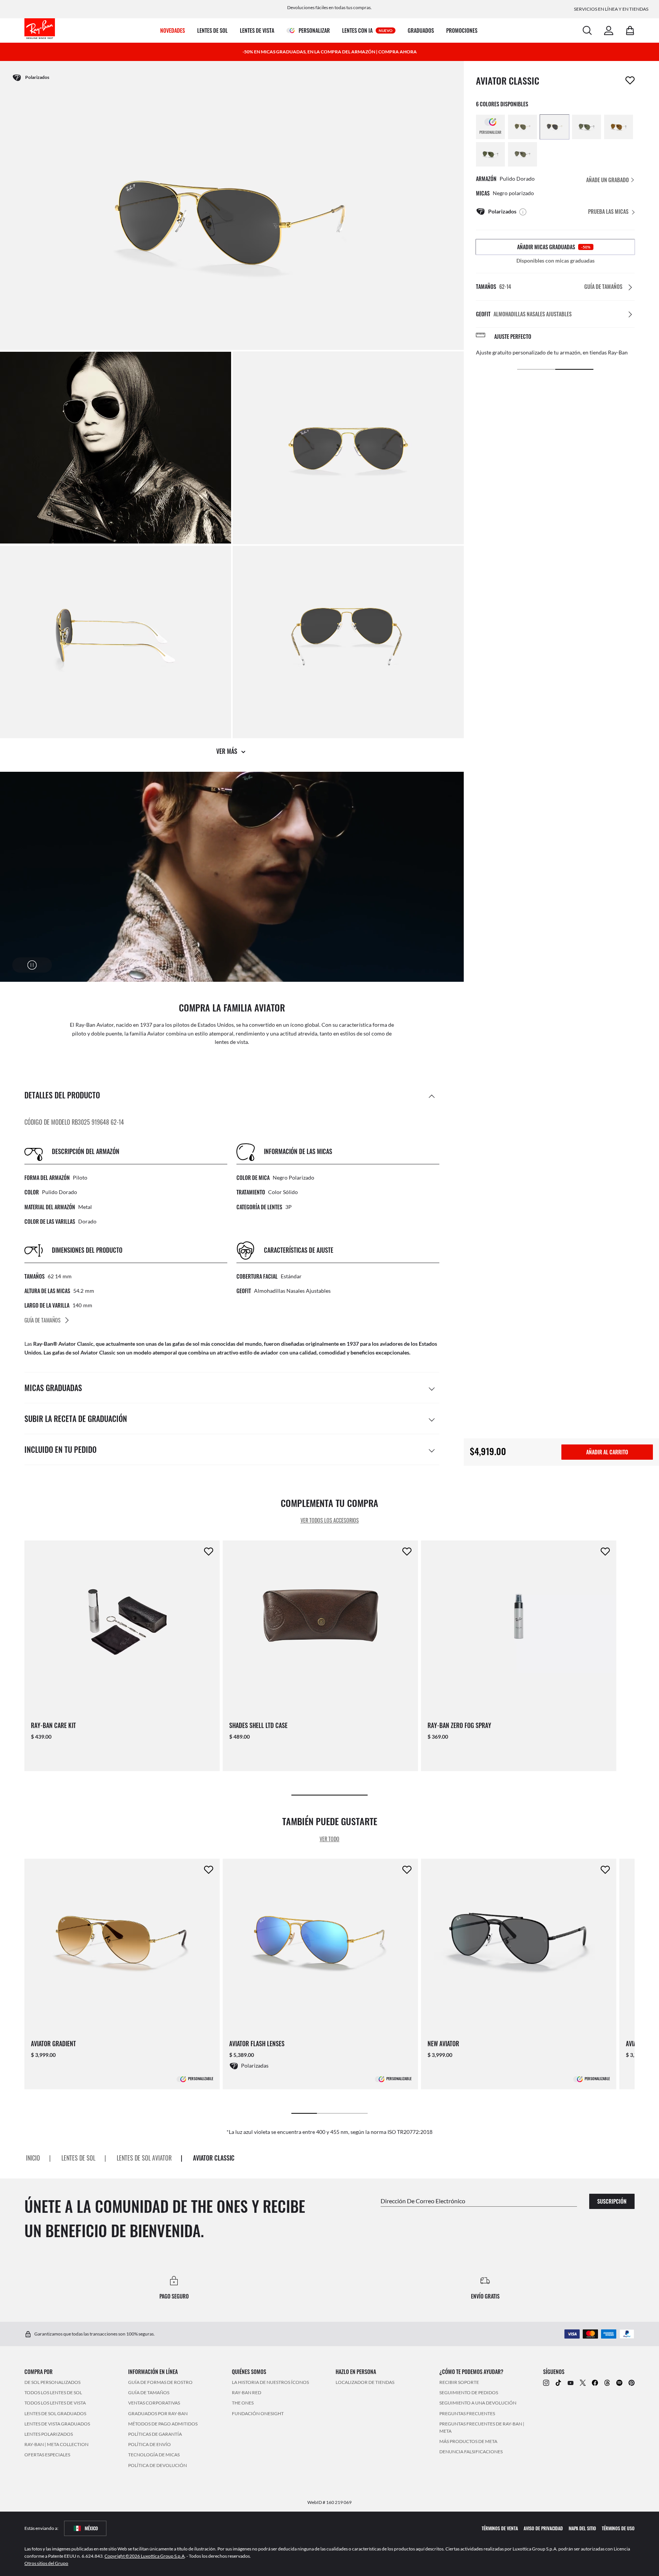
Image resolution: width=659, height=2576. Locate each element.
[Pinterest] (632, 2382)
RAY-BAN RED (247, 2392)
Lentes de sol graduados (55, 2413)
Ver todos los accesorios (330, 1520)
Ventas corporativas (154, 2403)
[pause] (32, 965)
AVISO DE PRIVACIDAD (543, 2528)
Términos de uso (618, 2528)
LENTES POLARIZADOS (49, 2434)
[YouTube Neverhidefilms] (571, 2382)
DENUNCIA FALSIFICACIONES (471, 2452)
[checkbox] (630, 80)
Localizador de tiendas (365, 2382)
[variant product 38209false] (587, 127)
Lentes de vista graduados (57, 2424)
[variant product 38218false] (522, 127)
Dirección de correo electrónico (423, 2200)
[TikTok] (558, 2382)
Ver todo (329, 1839)
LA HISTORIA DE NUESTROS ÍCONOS (270, 2382)
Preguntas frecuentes (467, 2413)
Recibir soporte (459, 2382)
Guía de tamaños (149, 2392)
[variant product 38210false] (619, 127)
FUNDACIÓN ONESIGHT (258, 2413)
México (91, 2528)
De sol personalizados (52, 2382)
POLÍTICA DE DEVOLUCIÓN (158, 2465)
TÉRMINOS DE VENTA (500, 2528)
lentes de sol (78, 2158)
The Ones (243, 2403)
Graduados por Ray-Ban (158, 2413)
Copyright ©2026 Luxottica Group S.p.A (145, 2556)
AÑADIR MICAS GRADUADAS (554, 247)
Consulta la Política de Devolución (517, 352)
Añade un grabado (608, 180)
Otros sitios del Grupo (46, 2563)
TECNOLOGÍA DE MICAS (154, 2455)
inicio (33, 2158)
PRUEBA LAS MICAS (608, 211)
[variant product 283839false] (555, 127)
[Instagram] (546, 2382)
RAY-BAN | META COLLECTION (56, 2444)
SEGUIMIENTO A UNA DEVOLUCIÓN (478, 2403)
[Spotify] (619, 2382)
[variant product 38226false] (490, 154)
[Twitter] (583, 2382)
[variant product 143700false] (522, 154)
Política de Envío (149, 2444)
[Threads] (607, 2382)
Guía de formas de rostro (160, 2382)
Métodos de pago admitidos (163, 2424)
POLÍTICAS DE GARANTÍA (155, 2434)
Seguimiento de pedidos (469, 2392)
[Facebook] (595, 2382)
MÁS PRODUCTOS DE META (468, 2441)
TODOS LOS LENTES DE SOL (53, 2392)
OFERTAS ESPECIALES (47, 2455)
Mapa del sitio (582, 2528)
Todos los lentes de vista (55, 2403)
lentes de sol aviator (144, 2158)
